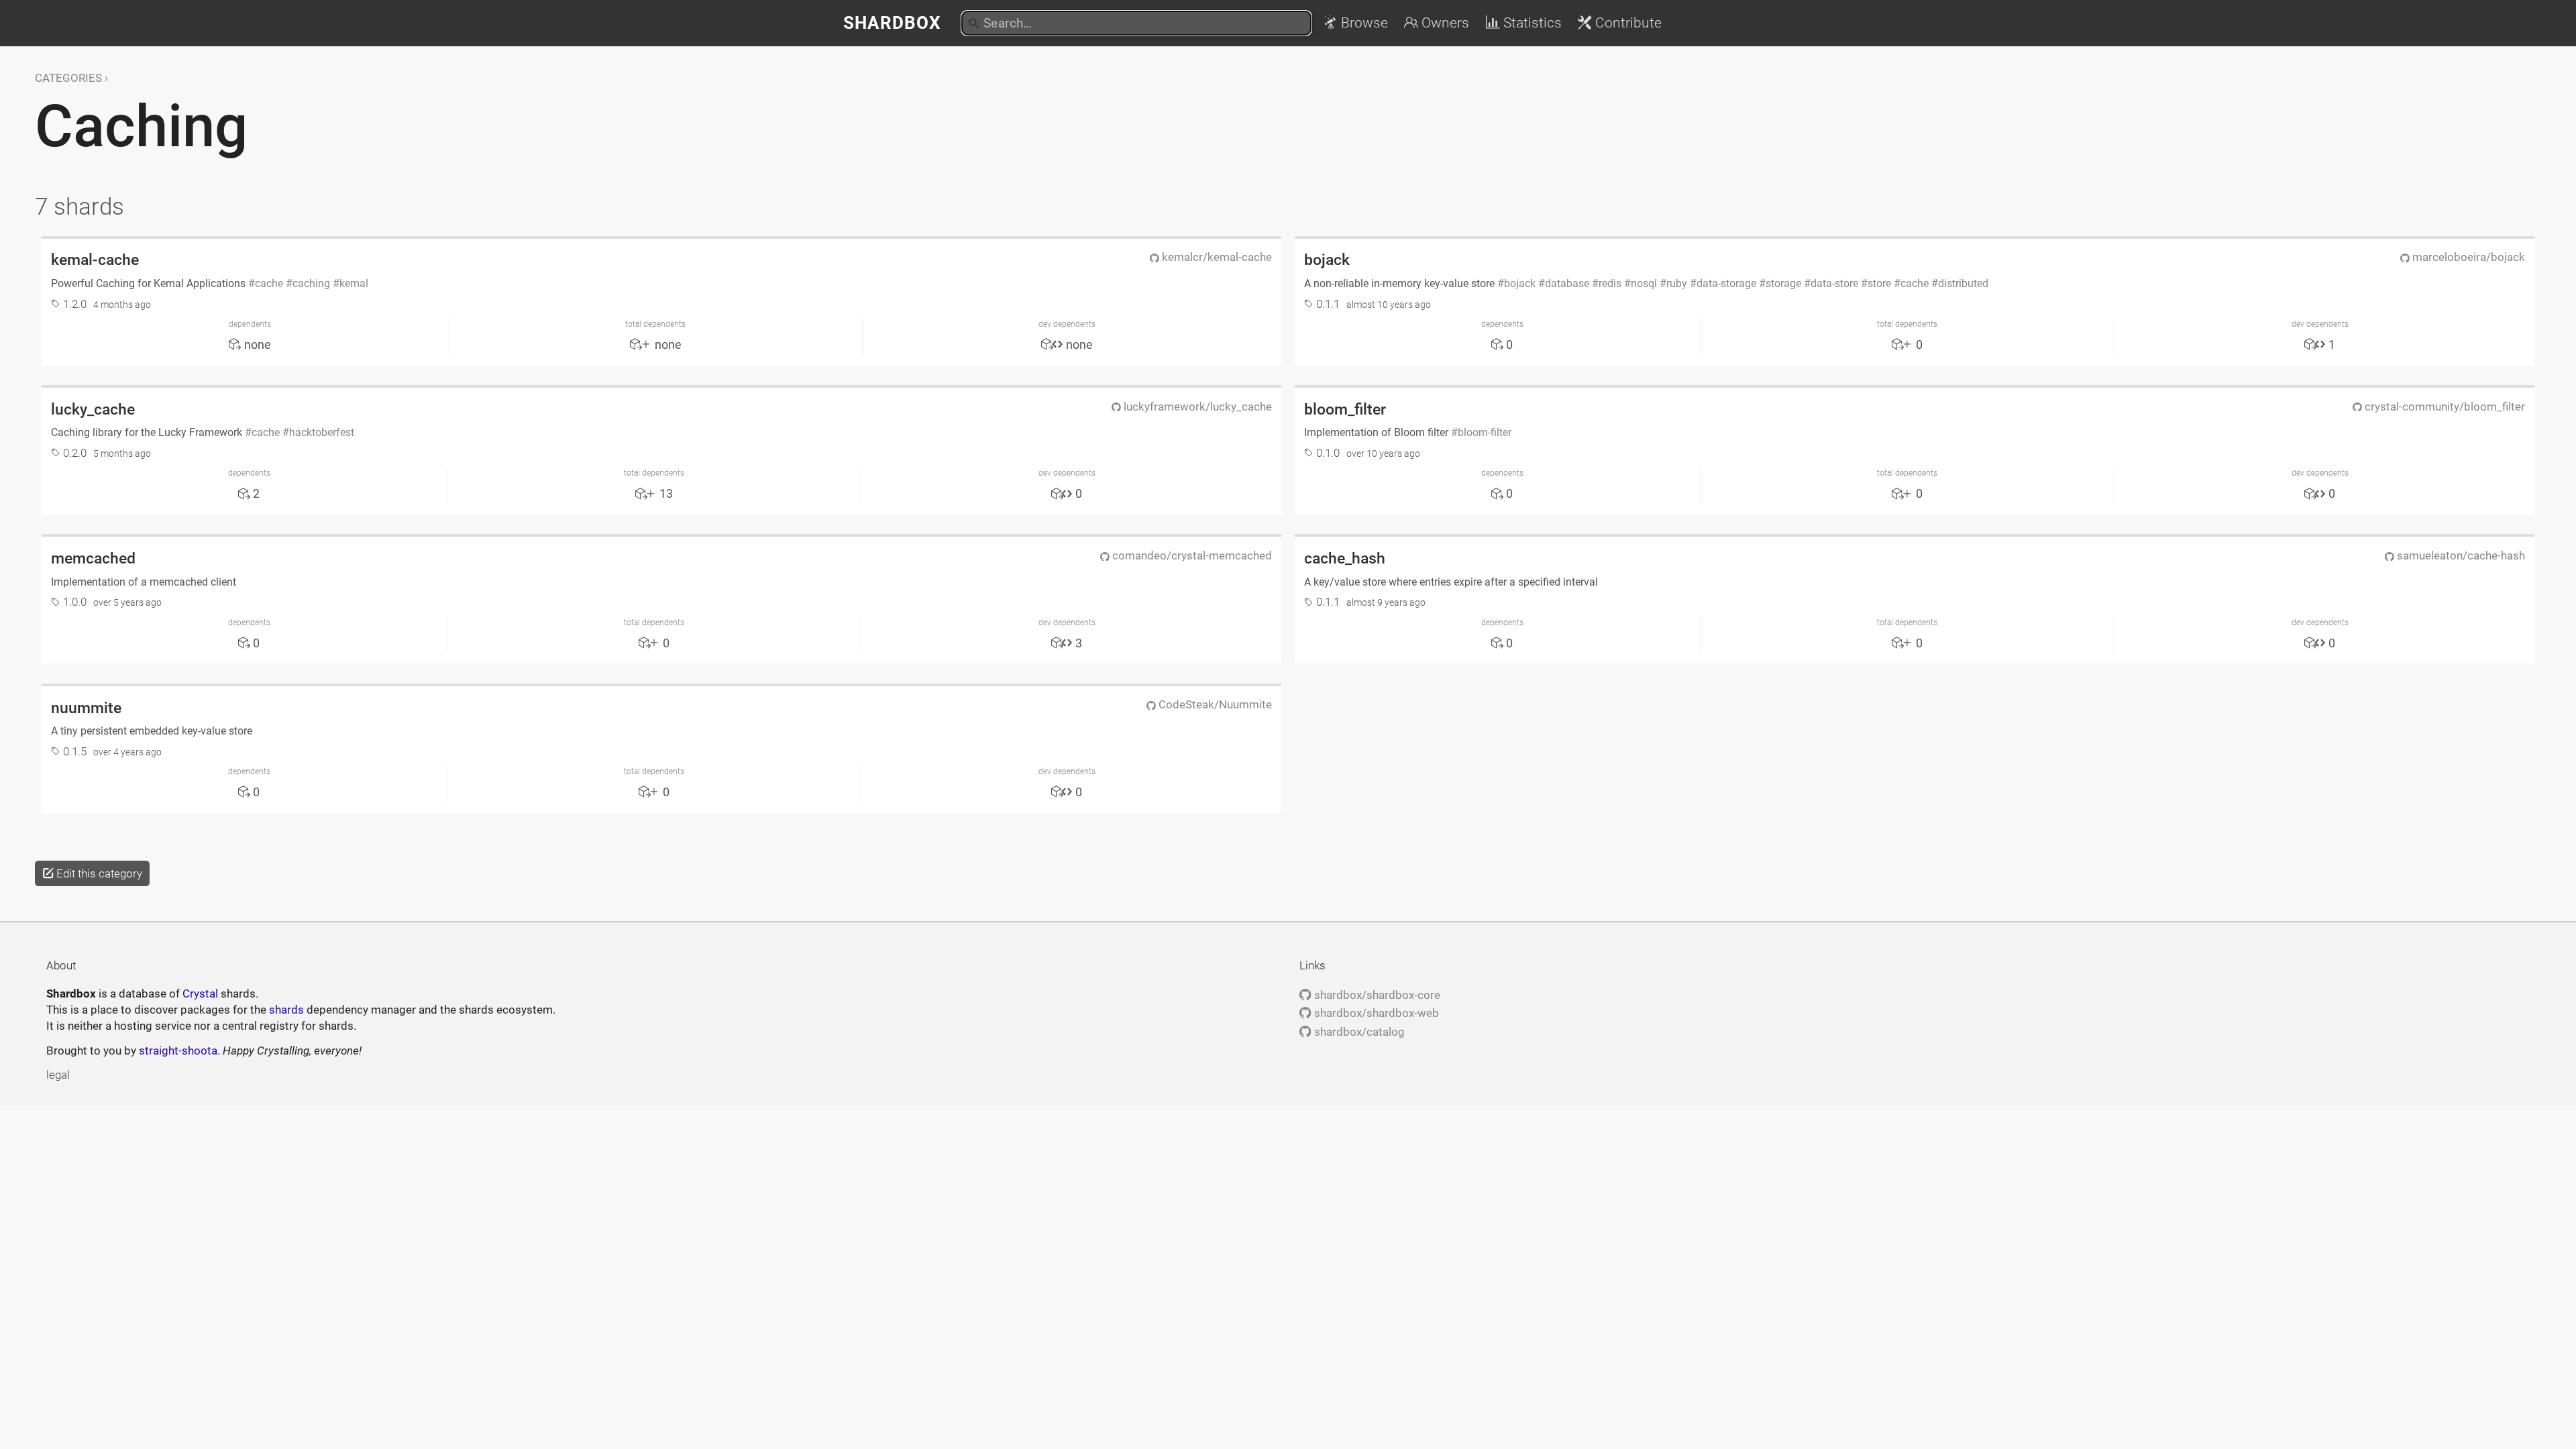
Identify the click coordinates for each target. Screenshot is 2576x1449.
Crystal (200, 994)
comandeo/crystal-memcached (1191, 555)
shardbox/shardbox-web (1375, 1013)
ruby (1677, 283)
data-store (1834, 283)
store (1879, 283)
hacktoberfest (322, 432)
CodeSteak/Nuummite (1214, 704)
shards (286, 1010)
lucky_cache (93, 409)
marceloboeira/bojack (2467, 257)
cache (269, 283)
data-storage (1726, 283)
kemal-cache (95, 260)
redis (1610, 283)
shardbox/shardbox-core (1376, 995)
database (1567, 283)
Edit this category (98, 873)
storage (1783, 283)
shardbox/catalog (1358, 1032)
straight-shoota (178, 1051)
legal (58, 1075)
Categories (68, 78)
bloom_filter (1345, 409)
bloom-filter (1485, 432)
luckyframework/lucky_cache (1196, 407)
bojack (1327, 260)
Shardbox (892, 23)
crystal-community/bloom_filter (2444, 407)
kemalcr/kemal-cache (1216, 257)
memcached (93, 558)
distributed (1963, 283)
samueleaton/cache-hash (2460, 555)
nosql (1644, 283)
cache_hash (1345, 558)
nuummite (86, 708)
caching (311, 283)
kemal (354, 283)
